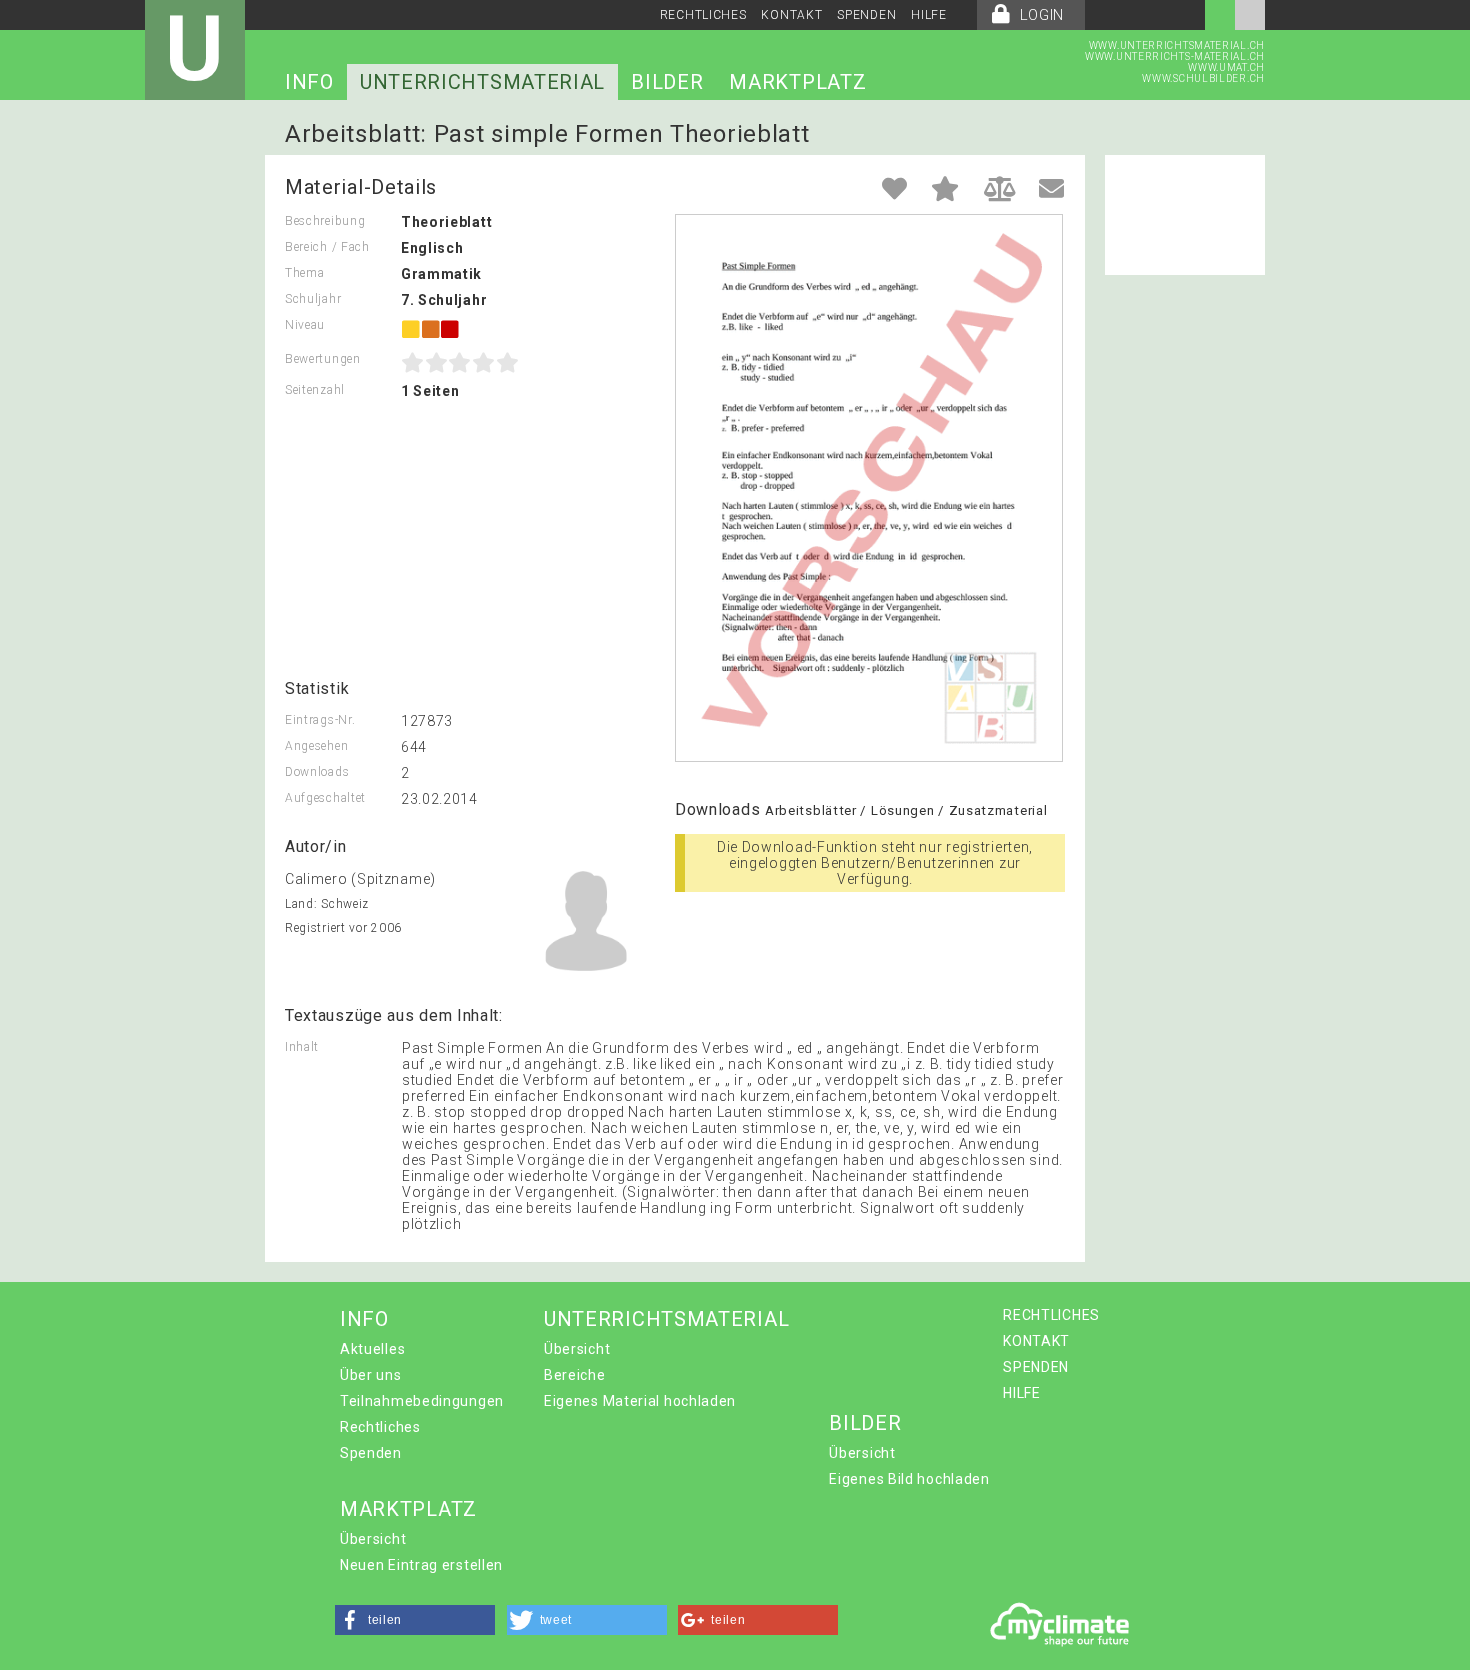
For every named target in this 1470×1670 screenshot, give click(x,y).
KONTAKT (791, 15)
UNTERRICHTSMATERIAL (482, 82)
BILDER (667, 82)
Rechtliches (380, 1427)
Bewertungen (323, 359)
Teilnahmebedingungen (422, 1401)
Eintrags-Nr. (320, 720)
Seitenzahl (315, 390)
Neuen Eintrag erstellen (421, 1565)
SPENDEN (866, 15)
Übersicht (577, 1349)
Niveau (305, 325)
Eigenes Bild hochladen (909, 1479)
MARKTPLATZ (797, 82)
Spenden (371, 1453)
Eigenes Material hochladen (640, 1401)
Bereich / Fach (327, 247)
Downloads (317, 772)
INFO (309, 82)
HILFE (929, 15)
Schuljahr (313, 299)
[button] (415, 1620)
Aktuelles (372, 1349)
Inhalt (302, 1047)
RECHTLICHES (703, 15)
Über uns (371, 1375)
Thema (305, 273)
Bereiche (575, 1375)
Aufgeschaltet (325, 798)
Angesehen (316, 746)
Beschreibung (325, 221)
